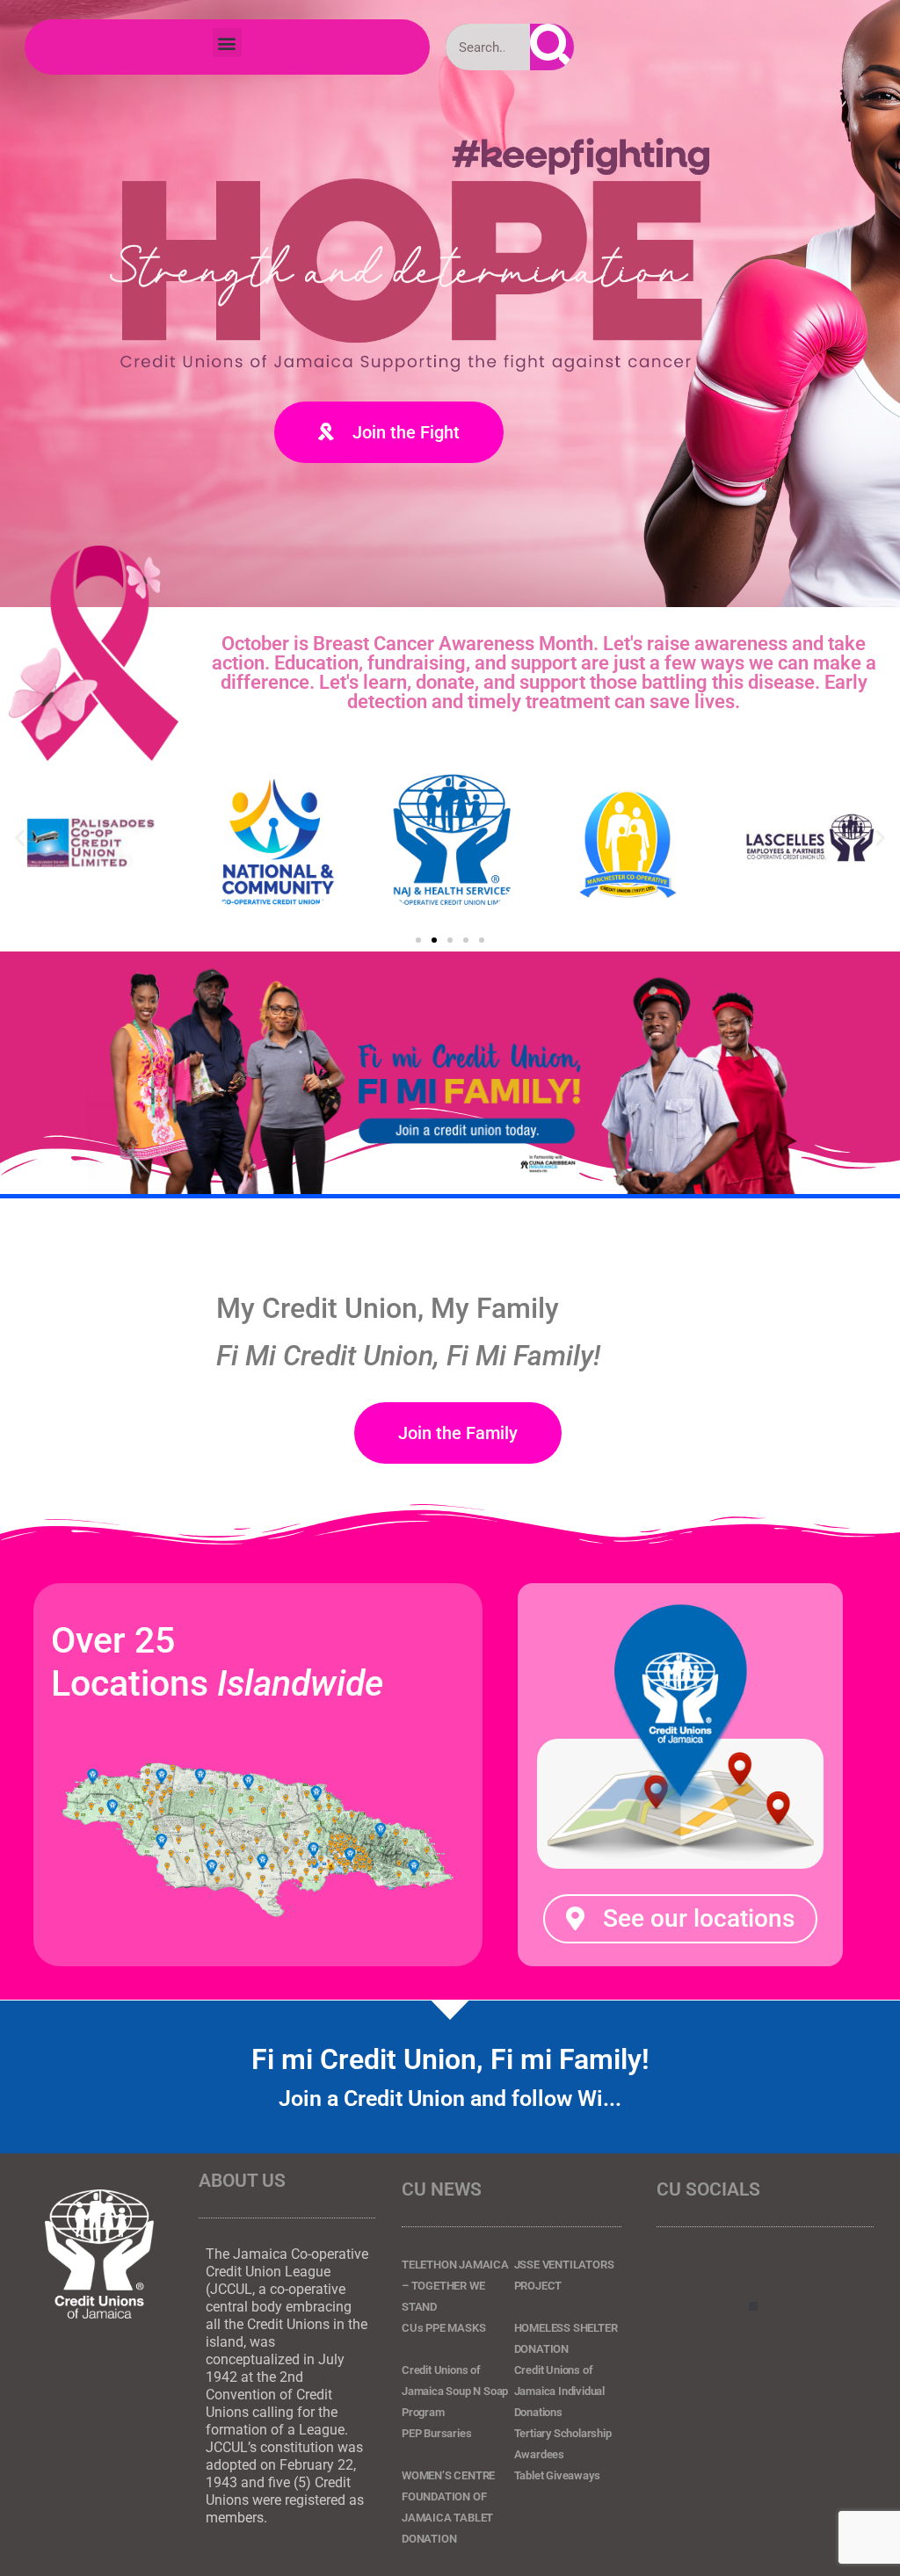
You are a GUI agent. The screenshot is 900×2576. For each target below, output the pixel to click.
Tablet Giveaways (557, 2475)
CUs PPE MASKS (443, 2328)
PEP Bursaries (436, 2433)
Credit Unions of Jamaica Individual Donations (559, 2391)
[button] (227, 43)
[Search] (552, 47)
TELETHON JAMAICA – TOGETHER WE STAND (455, 2286)
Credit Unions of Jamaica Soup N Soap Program (455, 2391)
